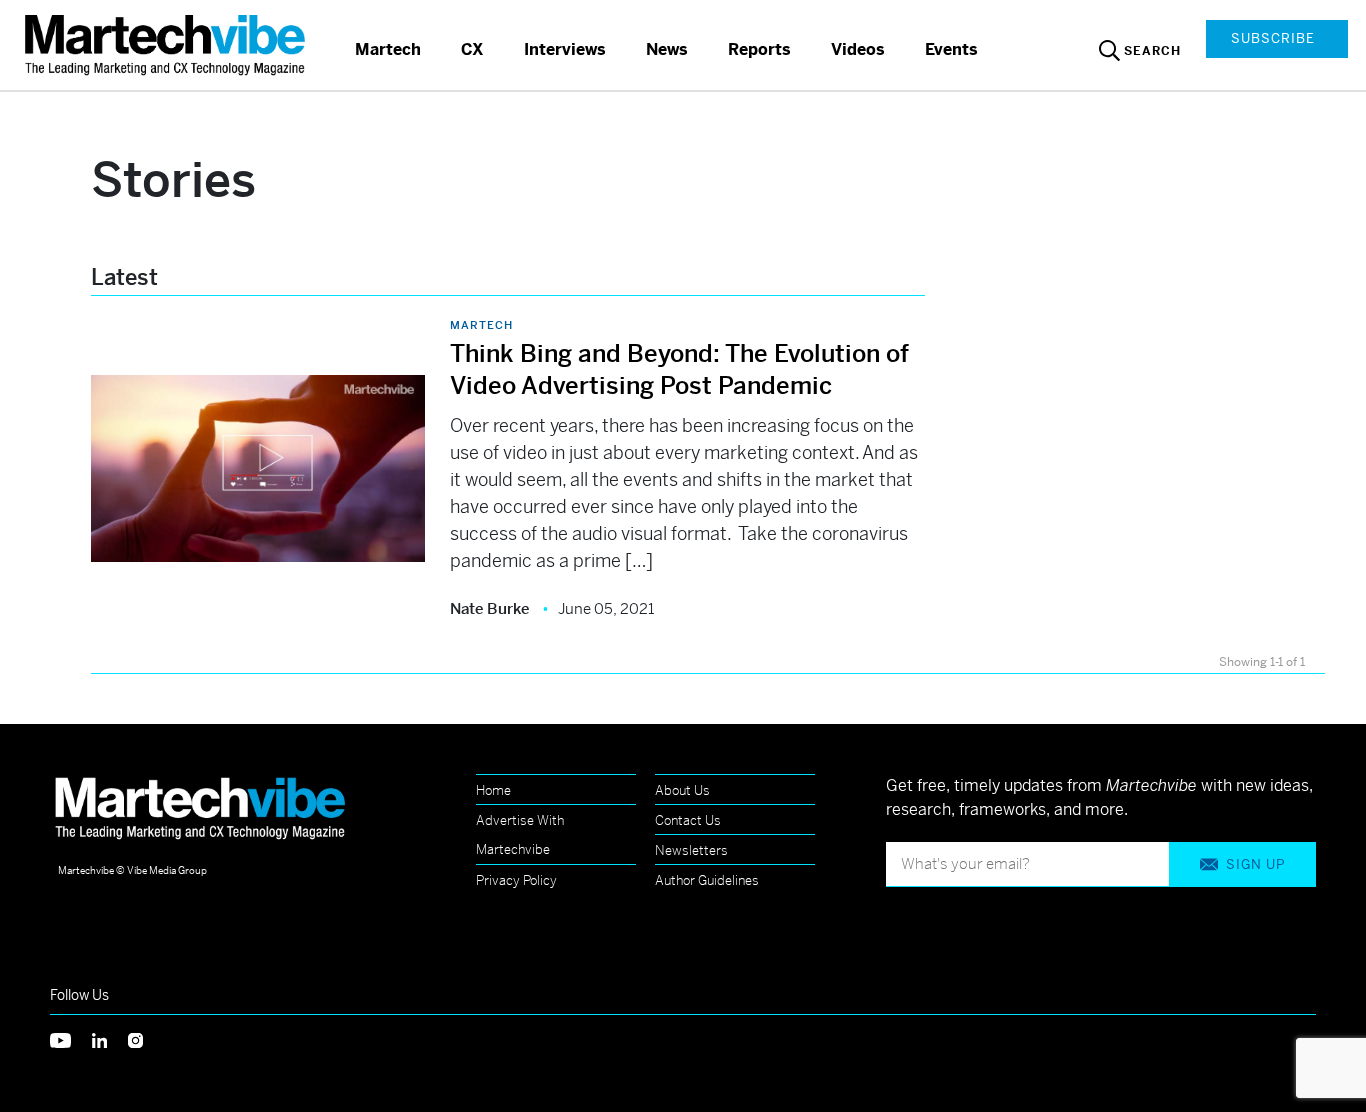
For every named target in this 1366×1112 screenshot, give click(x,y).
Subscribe (1273, 38)
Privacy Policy (516, 880)
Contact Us (688, 820)
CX (472, 49)
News (667, 49)
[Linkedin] (110, 1038)
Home (493, 790)
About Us (682, 790)
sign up (1255, 864)
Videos (858, 49)
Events (951, 49)
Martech (388, 49)
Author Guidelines (707, 880)
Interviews (565, 49)
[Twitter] (71, 1038)
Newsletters (691, 850)
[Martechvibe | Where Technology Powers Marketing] (167, 44)
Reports (759, 49)
